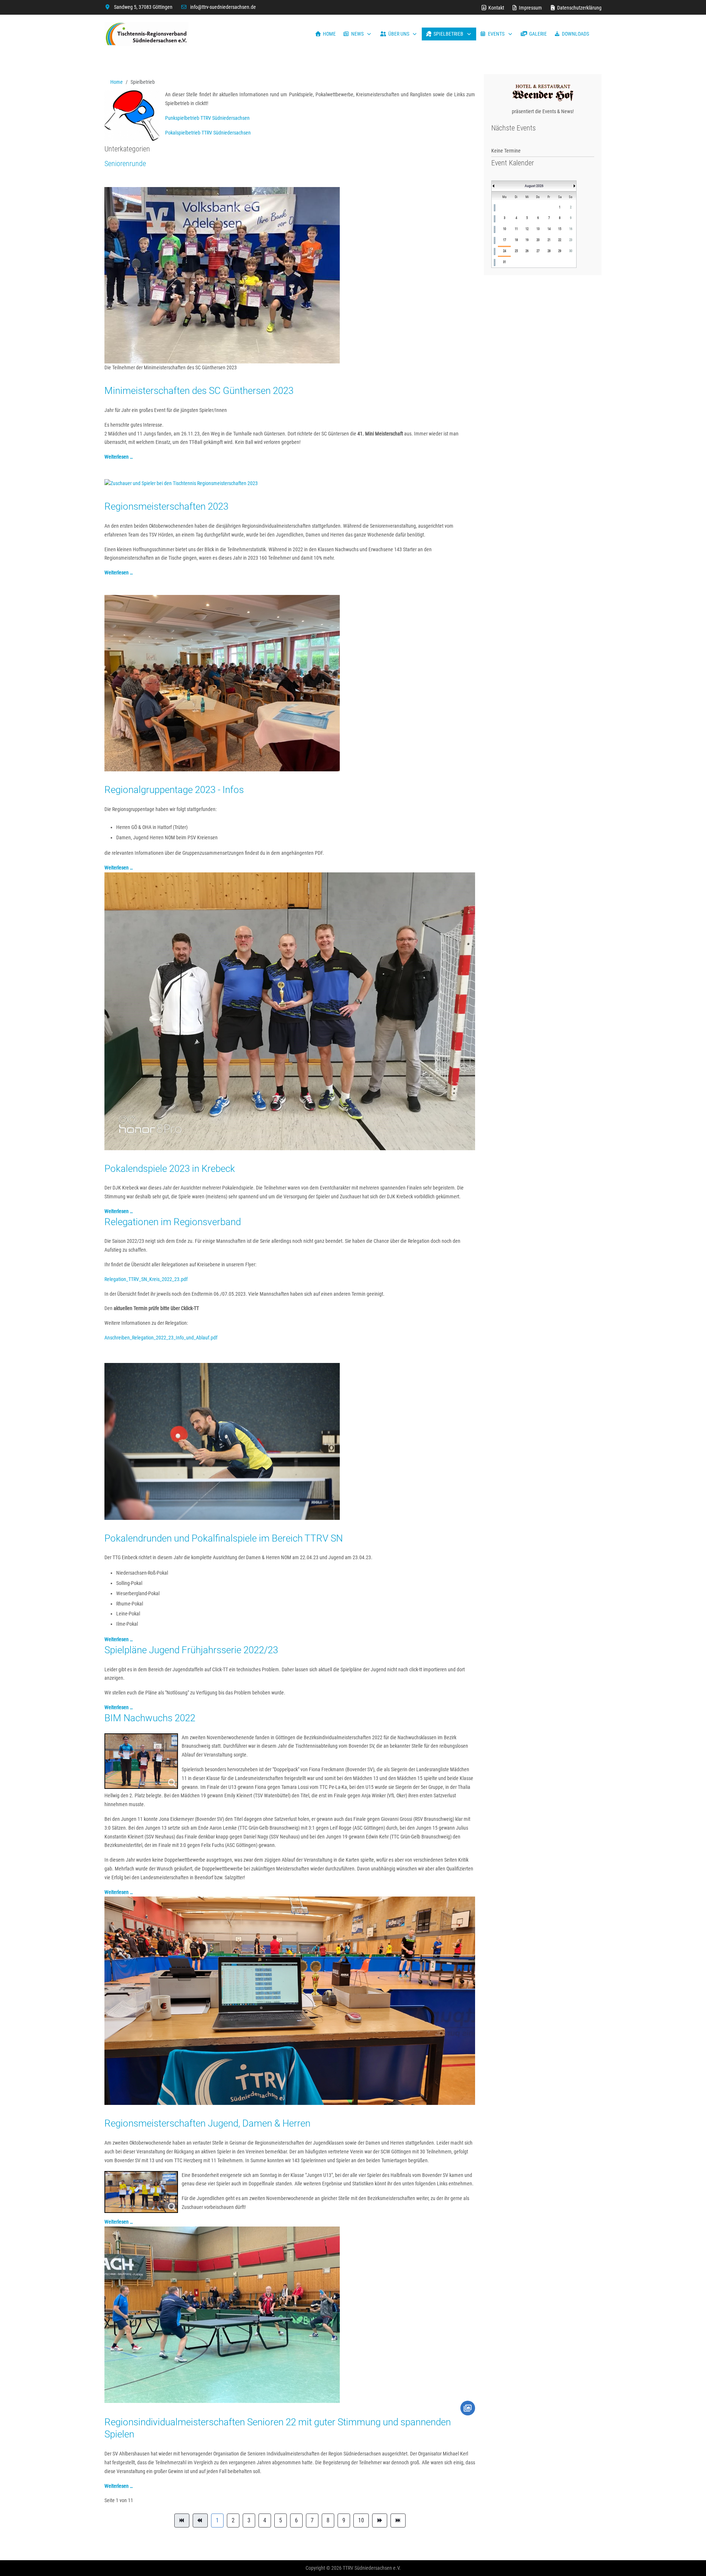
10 (361, 2520)
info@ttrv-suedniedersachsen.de (223, 7)
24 (504, 251)
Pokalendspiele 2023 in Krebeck (170, 1169)
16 (571, 229)
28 (549, 251)
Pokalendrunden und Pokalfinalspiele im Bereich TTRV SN (224, 1538)
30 (571, 251)
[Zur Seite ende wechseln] (398, 2521)
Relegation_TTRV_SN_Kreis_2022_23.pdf (146, 1279)
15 (560, 229)
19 (527, 240)
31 (504, 262)
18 (516, 240)
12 (527, 229)
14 (549, 229)
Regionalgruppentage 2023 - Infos (174, 790)
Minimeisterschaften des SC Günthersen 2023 (199, 391)
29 (560, 251)
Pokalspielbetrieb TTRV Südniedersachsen (208, 133)
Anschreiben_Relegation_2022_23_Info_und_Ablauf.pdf (161, 1338)
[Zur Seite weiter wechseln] (380, 2521)
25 (516, 251)
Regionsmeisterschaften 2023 (166, 506)
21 (549, 240)
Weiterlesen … (119, 457)
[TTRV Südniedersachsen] (146, 34)
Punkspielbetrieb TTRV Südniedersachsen (207, 118)
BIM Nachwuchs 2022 (150, 1718)
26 (527, 251)
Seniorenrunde (125, 164)
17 (504, 240)
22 (560, 240)
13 (538, 229)
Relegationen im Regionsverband (173, 1222)
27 (538, 251)
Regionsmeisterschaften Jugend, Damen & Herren (207, 2123)
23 (571, 240)
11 (516, 229)
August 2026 (534, 186)
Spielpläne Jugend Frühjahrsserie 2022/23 (191, 1650)
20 (538, 240)
